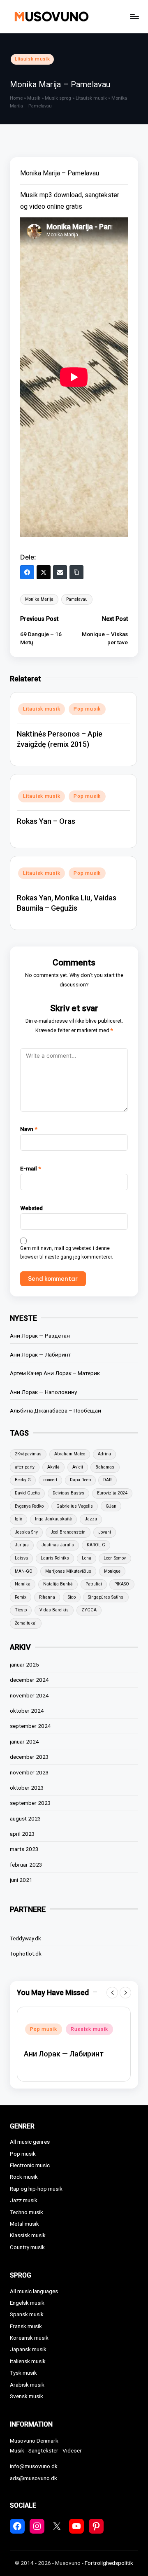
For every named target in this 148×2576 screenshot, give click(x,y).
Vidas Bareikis (54, 1610)
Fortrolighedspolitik (109, 2563)
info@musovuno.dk (34, 2466)
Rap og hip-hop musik (36, 2189)
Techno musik (27, 2212)
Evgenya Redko (29, 1506)
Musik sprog (58, 98)
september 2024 (30, 1726)
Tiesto (21, 1610)
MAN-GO (24, 1571)
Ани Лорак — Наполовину (43, 1392)
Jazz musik (24, 2200)
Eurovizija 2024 (112, 1493)
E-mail (31, 1168)
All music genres (30, 2142)
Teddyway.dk (25, 1938)
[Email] (60, 572)
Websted (31, 1208)
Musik (34, 98)
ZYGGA (89, 1610)
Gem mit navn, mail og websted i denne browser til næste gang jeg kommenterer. (67, 1253)
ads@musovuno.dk (34, 2478)
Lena (87, 1558)
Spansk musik (27, 2314)
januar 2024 (24, 1741)
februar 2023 (26, 1865)
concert (50, 1480)
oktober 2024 (27, 1711)
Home (16, 98)
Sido (72, 1597)
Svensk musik (27, 2396)
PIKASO (122, 1584)
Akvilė (53, 1467)
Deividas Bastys (68, 1493)
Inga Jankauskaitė (53, 1519)
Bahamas (105, 1467)
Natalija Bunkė (58, 1584)
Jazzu (91, 1519)
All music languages (34, 2291)
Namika (23, 1584)
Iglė (18, 1519)
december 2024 (29, 1680)
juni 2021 (21, 1880)
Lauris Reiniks (55, 1558)
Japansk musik (28, 2349)
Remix (21, 1597)
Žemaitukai (26, 1623)
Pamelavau (77, 599)
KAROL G (96, 1545)
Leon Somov (115, 1558)
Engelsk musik (27, 2303)
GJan (111, 1506)
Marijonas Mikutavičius (68, 1571)
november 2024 (29, 1695)
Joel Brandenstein (68, 1532)
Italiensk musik (28, 2361)
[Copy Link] (76, 572)
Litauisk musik (32, 59)
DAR (107, 1480)
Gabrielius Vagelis (75, 1506)
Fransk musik (26, 2326)
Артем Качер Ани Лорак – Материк (55, 1373)
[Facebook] (27, 572)
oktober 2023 (27, 1788)
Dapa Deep (80, 1480)
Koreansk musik (29, 2338)
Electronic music (30, 2165)
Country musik (27, 2247)
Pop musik (87, 709)
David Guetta (27, 1493)
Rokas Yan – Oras (46, 821)
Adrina (104, 1454)
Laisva (21, 1558)
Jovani (105, 1532)
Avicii (78, 1467)
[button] (112, 1993)
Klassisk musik (28, 2235)
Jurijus (22, 1545)
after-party (25, 1467)
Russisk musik (89, 2029)
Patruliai (94, 1584)
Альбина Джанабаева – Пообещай (55, 1410)
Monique (112, 1571)
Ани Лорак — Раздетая (40, 1336)
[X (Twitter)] (44, 572)
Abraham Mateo (70, 1454)
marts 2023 (24, 1849)
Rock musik (24, 2177)
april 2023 (22, 1834)
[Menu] (134, 16)
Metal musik (24, 2224)
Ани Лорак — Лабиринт (40, 1354)
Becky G (23, 1480)
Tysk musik (23, 2373)
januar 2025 (24, 1664)
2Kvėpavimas (28, 1454)
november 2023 (29, 1772)
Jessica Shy (26, 1532)
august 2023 (25, 1818)
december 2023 (29, 1757)
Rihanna (47, 1597)
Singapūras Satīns (106, 1597)
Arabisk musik (27, 2385)
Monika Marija (39, 599)
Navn (29, 1129)
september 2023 (30, 1803)
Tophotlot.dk (26, 1954)
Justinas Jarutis (58, 1545)
